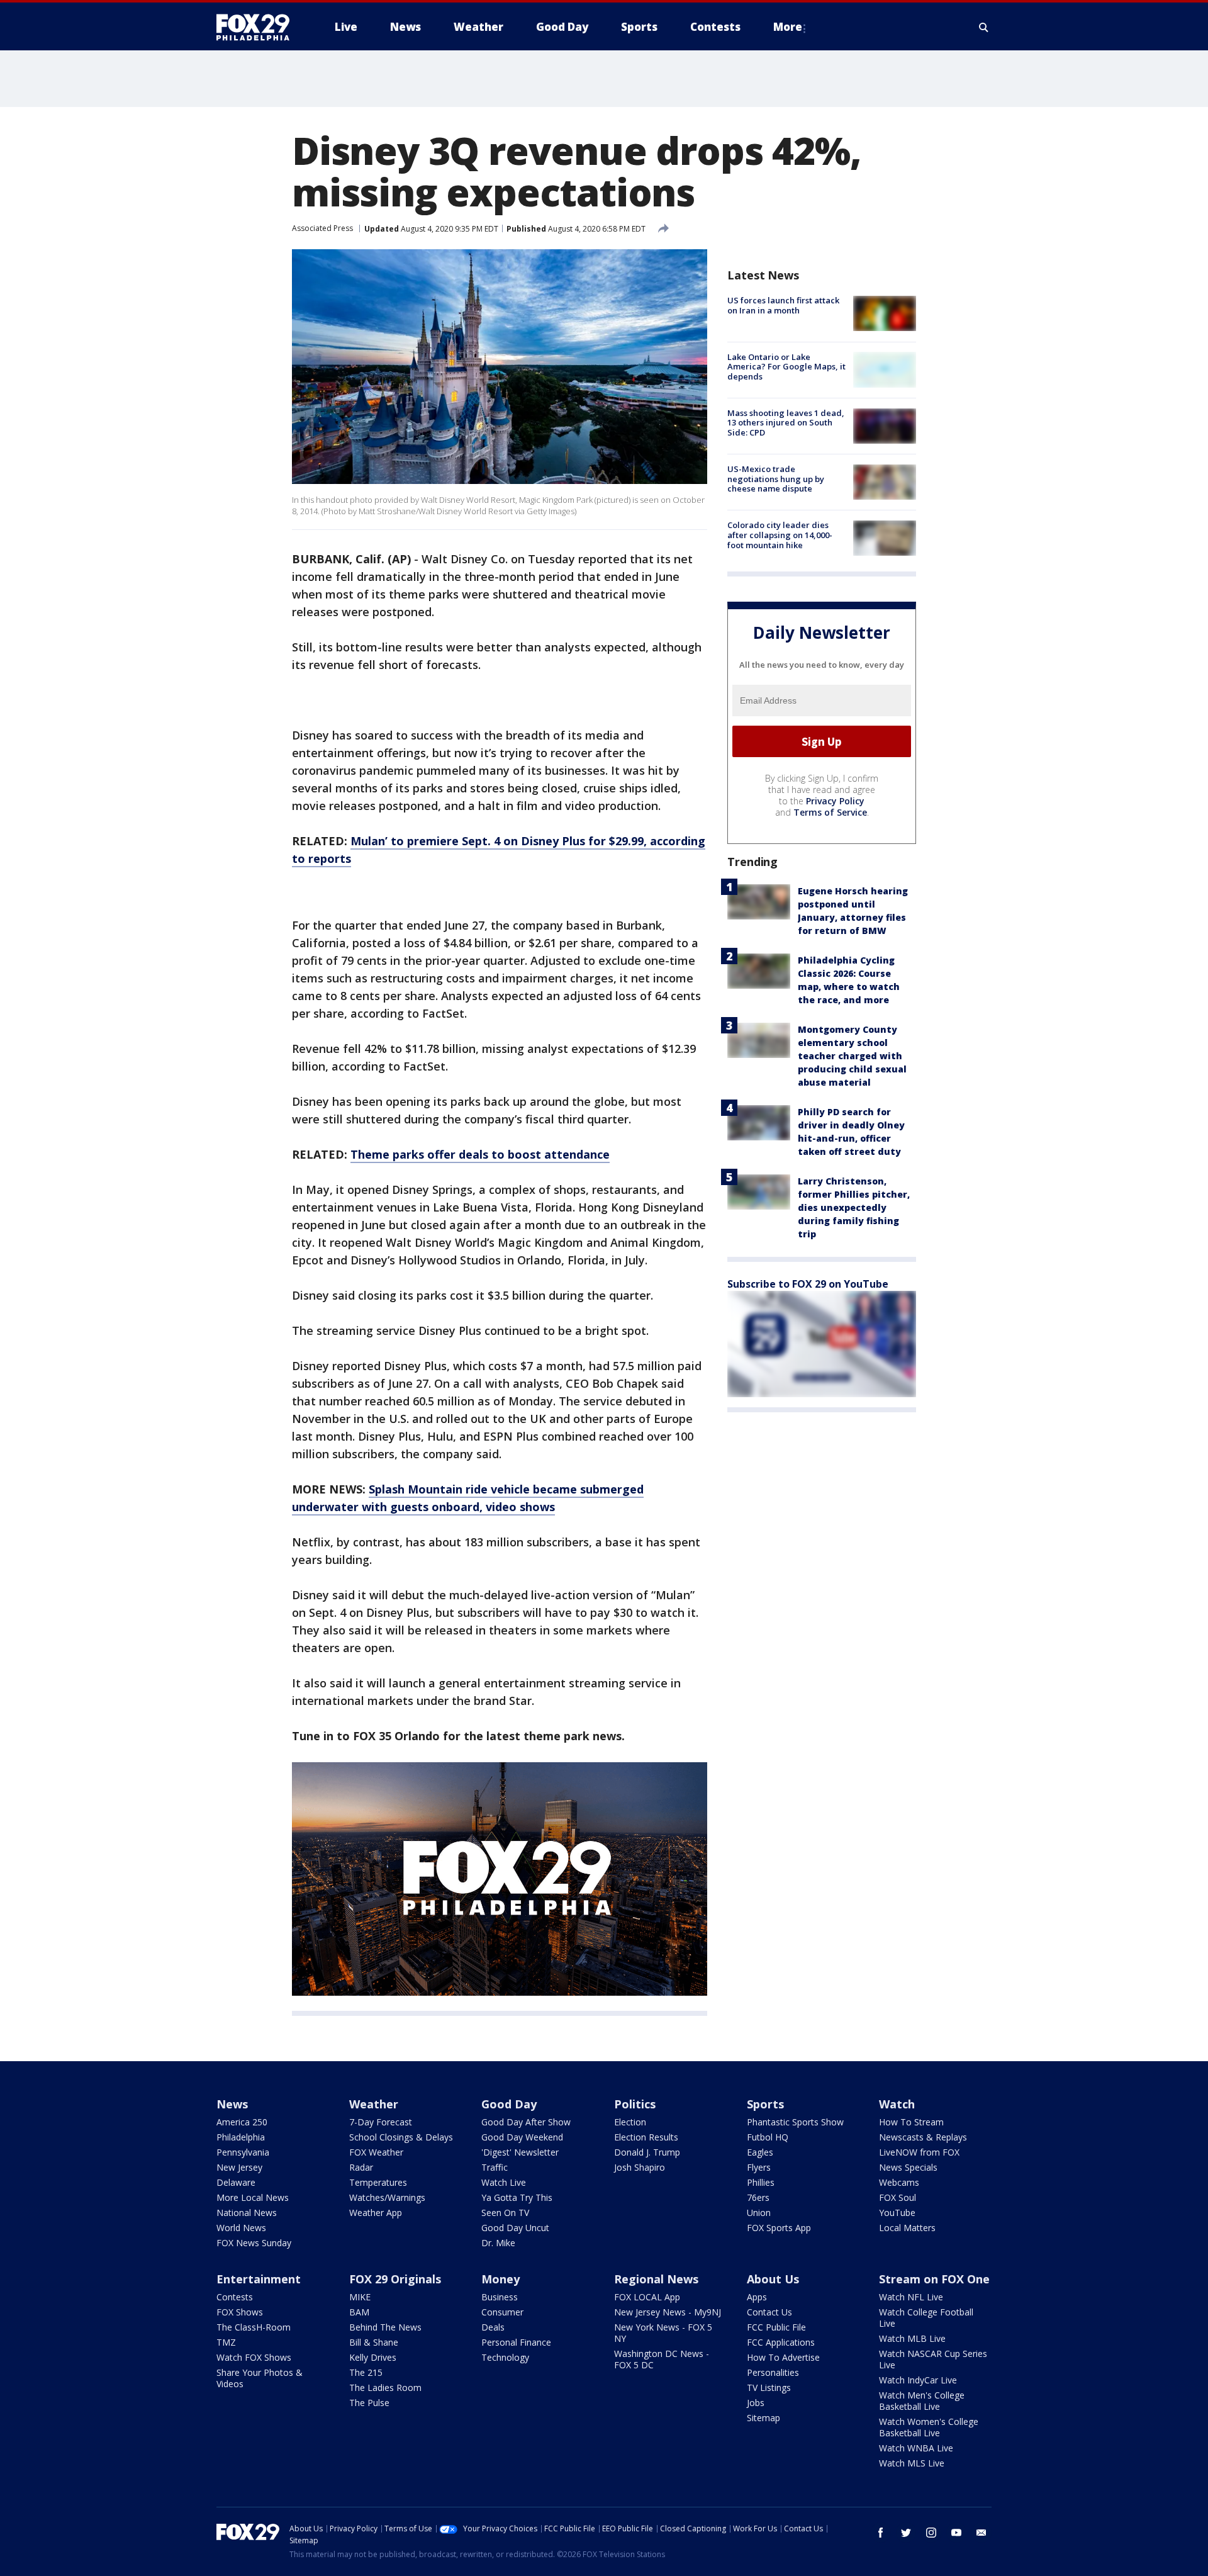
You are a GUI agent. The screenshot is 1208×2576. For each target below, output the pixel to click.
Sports (765, 2104)
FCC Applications (781, 2342)
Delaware (236, 2182)
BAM (359, 2312)
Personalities (773, 2372)
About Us (773, 2279)
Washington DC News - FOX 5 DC (662, 2359)
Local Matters (907, 2228)
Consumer (502, 2312)
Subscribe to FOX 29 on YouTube (808, 1284)
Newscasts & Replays (923, 2137)
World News (241, 2228)
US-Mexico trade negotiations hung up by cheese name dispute (776, 479)
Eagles (760, 2152)
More (788, 27)
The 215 (366, 2372)
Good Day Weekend (522, 2137)
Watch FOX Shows (254, 2357)
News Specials (908, 2167)
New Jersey (239, 2167)
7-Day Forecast (381, 2122)
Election (630, 2122)
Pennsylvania (243, 2152)
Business (500, 2297)
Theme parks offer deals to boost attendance (480, 1154)
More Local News (253, 2197)
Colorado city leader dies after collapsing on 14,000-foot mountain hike (780, 535)
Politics (635, 2104)
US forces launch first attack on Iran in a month (783, 305)
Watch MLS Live (912, 2463)
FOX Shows (240, 2312)
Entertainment (259, 2279)
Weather (374, 2104)
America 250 (242, 2122)
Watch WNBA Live (916, 2448)
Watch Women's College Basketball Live (929, 2427)
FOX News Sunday (254, 2243)
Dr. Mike (498, 2243)
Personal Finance (516, 2342)
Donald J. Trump (647, 2152)
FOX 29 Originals (395, 2279)
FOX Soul (898, 2197)
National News (247, 2213)
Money (501, 2279)
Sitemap (763, 2418)
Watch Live (504, 2182)
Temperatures (378, 2182)
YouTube (897, 2213)
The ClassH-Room (254, 2327)
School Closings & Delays (401, 2137)
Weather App (376, 2213)
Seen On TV (505, 2213)
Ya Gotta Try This (517, 2197)
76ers (758, 2197)
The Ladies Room (385, 2388)
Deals (493, 2327)
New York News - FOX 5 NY (663, 2333)
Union (759, 2213)
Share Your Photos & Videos (260, 2378)
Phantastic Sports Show (795, 2122)
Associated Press (322, 228)
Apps (757, 2297)
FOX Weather (376, 2152)
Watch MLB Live (912, 2338)
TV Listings (769, 2388)
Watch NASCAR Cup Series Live (933, 2359)
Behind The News (385, 2327)
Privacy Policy (835, 801)
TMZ (226, 2342)
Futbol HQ (768, 2137)
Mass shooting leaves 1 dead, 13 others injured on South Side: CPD (786, 423)
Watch (897, 2104)
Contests (235, 2297)
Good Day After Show (526, 2122)
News (232, 2104)
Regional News (656, 2279)
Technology (505, 2357)
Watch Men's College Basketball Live (922, 2401)
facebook (881, 2533)
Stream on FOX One (934, 2279)
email (981, 2533)
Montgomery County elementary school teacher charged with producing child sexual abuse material (852, 1056)
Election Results (646, 2137)
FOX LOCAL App (647, 2297)
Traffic (495, 2167)
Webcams (899, 2182)
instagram (931, 2533)
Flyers (759, 2167)
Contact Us (769, 2312)
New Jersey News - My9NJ (668, 2312)
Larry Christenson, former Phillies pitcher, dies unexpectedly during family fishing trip (854, 1207)
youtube (956, 2533)
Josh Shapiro (640, 2167)
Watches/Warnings (387, 2197)
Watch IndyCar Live (918, 2380)
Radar (361, 2167)
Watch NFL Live (911, 2297)
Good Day (509, 2104)
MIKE (360, 2297)
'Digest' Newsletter (520, 2152)
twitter (906, 2533)
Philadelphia (241, 2137)
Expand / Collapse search (984, 27)
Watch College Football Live (926, 2318)
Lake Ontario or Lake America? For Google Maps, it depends (786, 366)
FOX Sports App (779, 2228)
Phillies (761, 2182)
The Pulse (369, 2403)
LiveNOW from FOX (919, 2152)
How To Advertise (783, 2357)
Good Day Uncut (515, 2228)
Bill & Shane (374, 2342)
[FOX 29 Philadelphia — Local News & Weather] (258, 27)
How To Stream (911, 2122)
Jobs (756, 2403)
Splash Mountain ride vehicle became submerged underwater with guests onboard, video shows (468, 1498)
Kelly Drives (373, 2357)
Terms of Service (830, 812)
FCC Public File (776, 2327)
